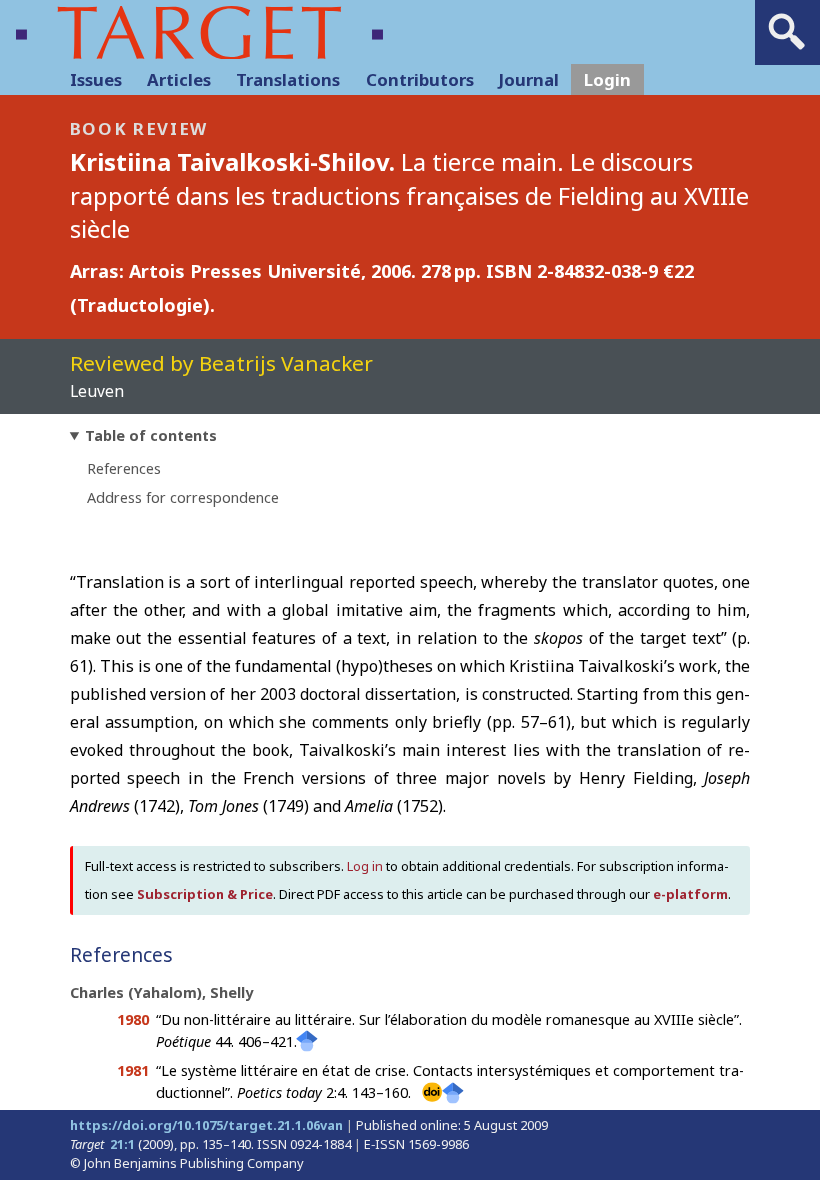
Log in (365, 866)
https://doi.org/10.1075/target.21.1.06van (206, 1125)
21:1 (122, 1144)
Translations (288, 79)
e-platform (690, 894)
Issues (96, 79)
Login (607, 79)
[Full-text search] (787, 50)
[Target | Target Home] (199, 32)
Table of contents (151, 435)
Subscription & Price (205, 894)
